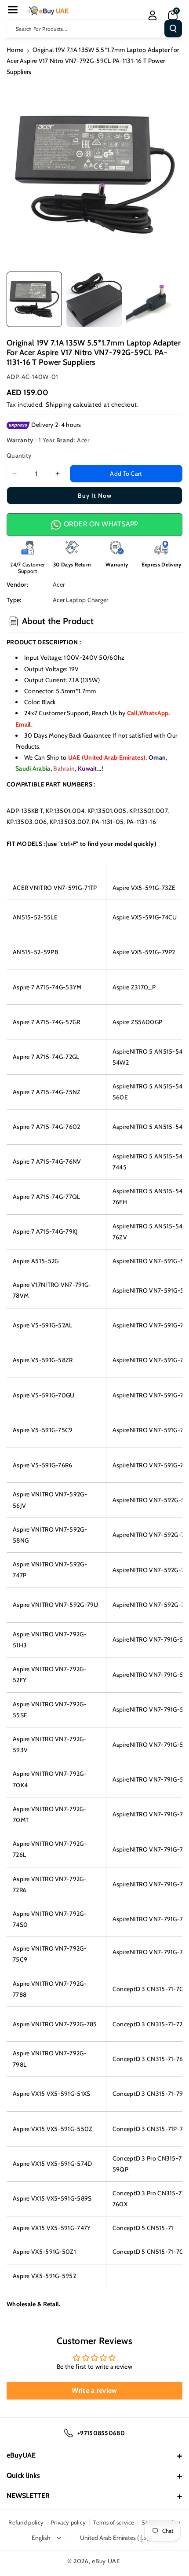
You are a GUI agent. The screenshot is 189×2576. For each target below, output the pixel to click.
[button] (13, 10)
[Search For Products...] (173, 29)
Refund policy (26, 2522)
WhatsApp (154, 713)
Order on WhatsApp (100, 524)
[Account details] (153, 15)
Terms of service (114, 2522)
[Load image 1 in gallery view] (34, 299)
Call (133, 713)
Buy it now (95, 496)
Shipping (59, 404)
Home (15, 50)
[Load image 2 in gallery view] (94, 299)
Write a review (94, 2390)
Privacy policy (68, 2522)
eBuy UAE (106, 2561)
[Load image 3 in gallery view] (154, 299)
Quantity (19, 456)
